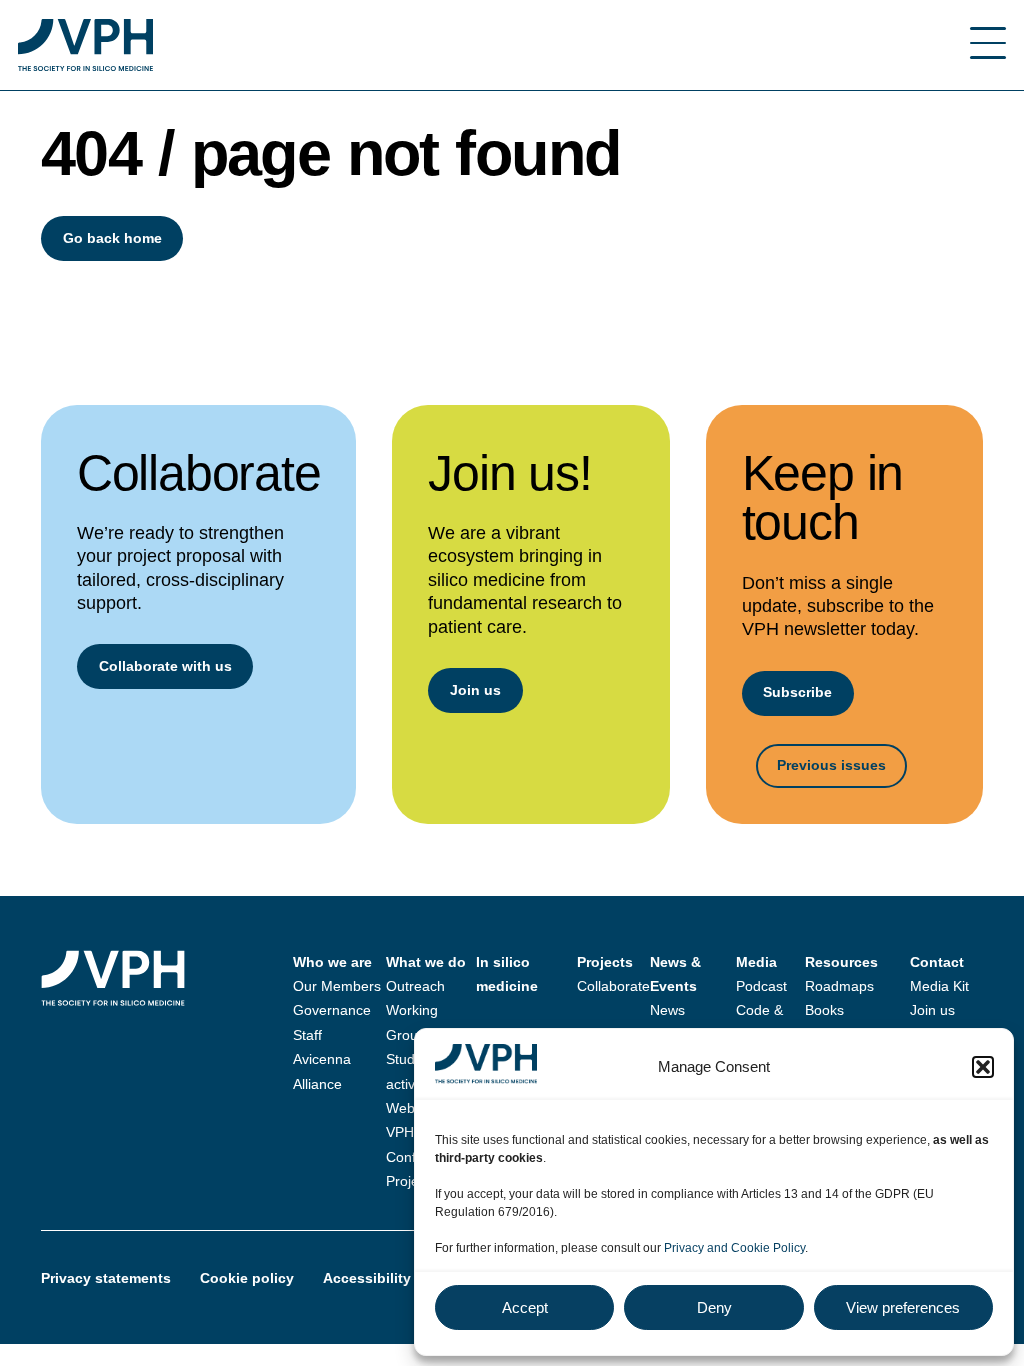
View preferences (903, 1307)
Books (824, 1010)
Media (756, 962)
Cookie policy (247, 1278)
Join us (475, 690)
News (667, 1010)
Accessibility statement (403, 1278)
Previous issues (831, 765)
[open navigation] (988, 45)
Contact (937, 962)
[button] (983, 1067)
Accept (525, 1307)
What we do (426, 962)
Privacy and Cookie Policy (734, 1248)
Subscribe (797, 692)
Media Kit (939, 986)
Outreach (415, 986)
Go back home (112, 238)
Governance (332, 1010)
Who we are (332, 962)
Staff (307, 1035)
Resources (841, 962)
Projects (411, 1181)
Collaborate (613, 986)
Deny (714, 1307)
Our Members (337, 986)
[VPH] (85, 45)
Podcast (761, 986)
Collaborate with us (165, 666)
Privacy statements (106, 1278)
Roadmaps (839, 986)
